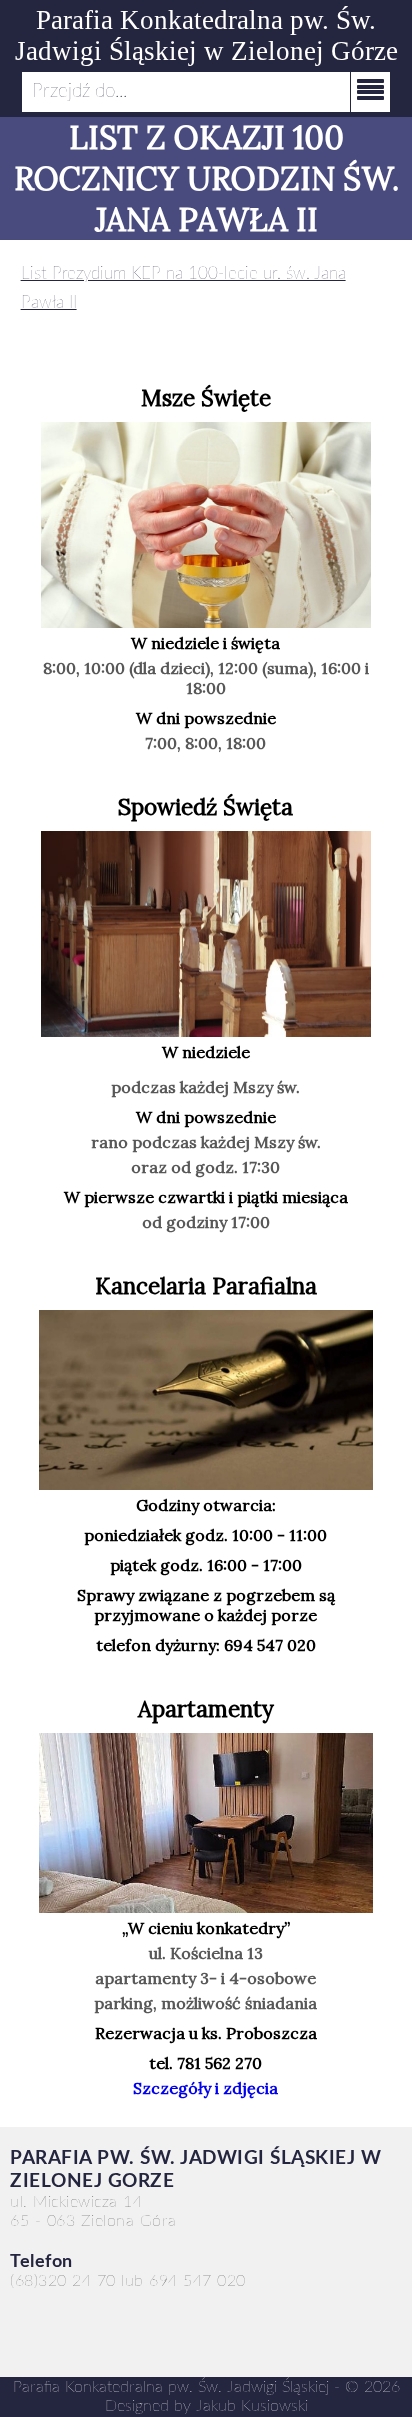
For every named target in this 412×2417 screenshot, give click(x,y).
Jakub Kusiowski (252, 2406)
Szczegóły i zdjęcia (205, 2088)
